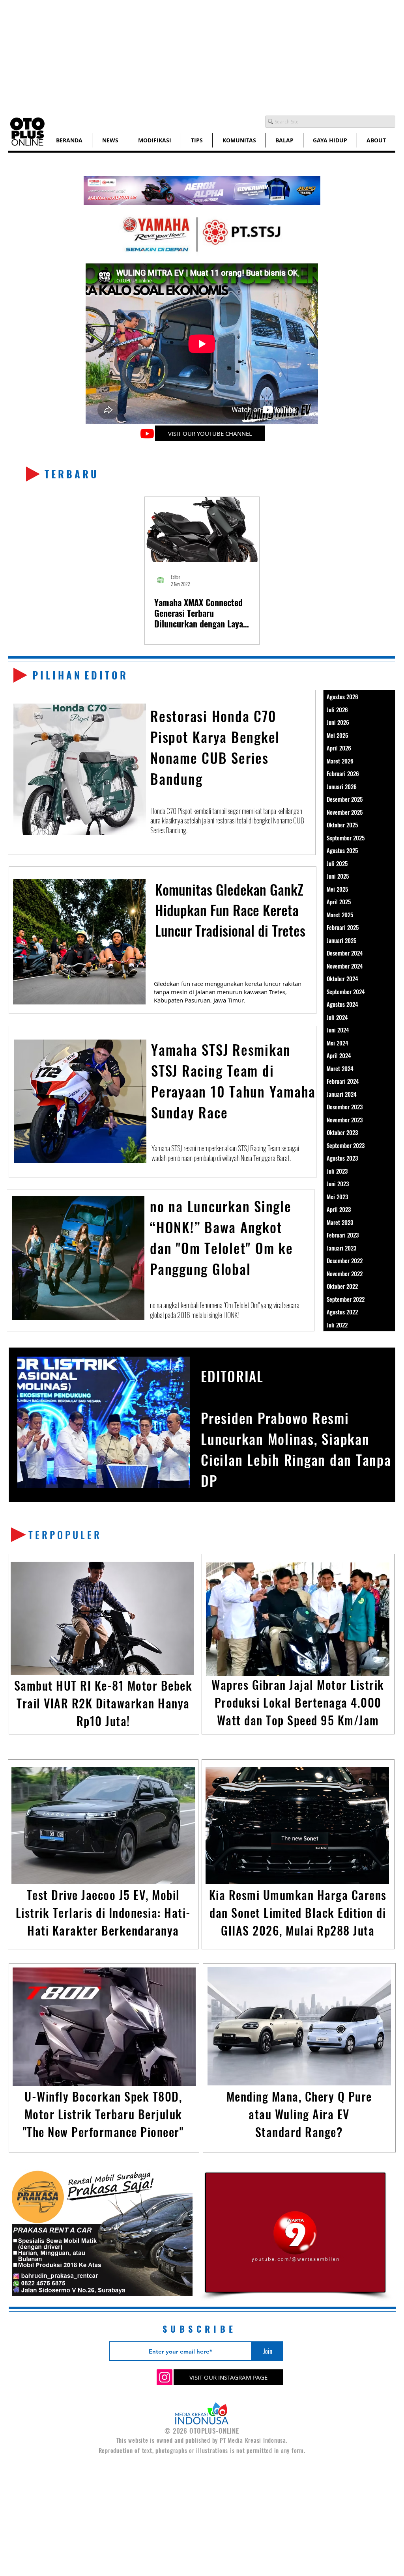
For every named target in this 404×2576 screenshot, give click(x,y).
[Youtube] (147, 433)
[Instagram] (165, 2377)
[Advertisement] (202, 55)
